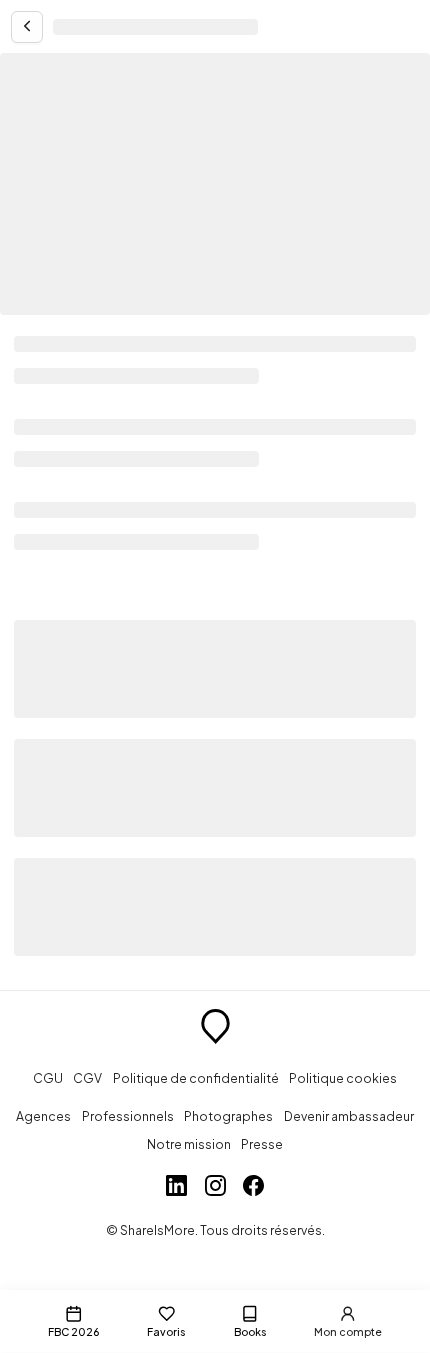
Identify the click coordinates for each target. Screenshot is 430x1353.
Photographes (228, 1116)
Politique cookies (343, 1078)
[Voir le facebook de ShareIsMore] (253, 1188)
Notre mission (189, 1144)
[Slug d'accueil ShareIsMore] (215, 1029)
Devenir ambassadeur (349, 1116)
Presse (262, 1144)
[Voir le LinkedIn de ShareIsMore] (176, 1188)
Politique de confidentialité (196, 1078)
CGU (48, 1078)
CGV (87, 1078)
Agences (43, 1116)
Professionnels (128, 1116)
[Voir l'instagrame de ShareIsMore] (215, 1188)
